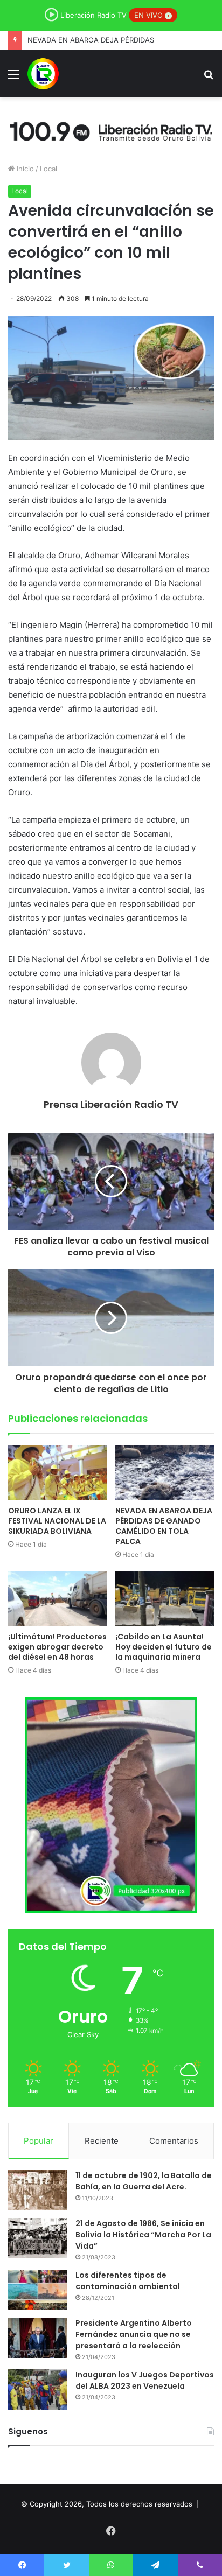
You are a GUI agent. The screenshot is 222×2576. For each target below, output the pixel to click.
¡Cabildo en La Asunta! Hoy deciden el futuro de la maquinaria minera (164, 1647)
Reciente (102, 2141)
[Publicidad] (111, 130)
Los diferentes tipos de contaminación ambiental (128, 2281)
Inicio (24, 169)
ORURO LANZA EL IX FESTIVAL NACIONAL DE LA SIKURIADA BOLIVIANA (57, 1521)
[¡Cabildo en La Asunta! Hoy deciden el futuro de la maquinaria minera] (165, 1599)
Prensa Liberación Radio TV (111, 1104)
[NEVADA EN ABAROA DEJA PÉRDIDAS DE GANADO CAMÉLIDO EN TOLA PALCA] (165, 1473)
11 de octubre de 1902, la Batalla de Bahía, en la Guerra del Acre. (144, 2181)
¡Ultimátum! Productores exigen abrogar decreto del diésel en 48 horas (57, 1647)
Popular (39, 2141)
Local (48, 169)
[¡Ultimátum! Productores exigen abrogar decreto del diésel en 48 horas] (57, 1599)
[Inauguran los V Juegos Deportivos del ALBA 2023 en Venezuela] (38, 2389)
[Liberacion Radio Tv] (43, 74)
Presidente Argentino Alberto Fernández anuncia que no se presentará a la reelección (134, 2334)
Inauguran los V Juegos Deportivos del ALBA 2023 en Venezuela (145, 2380)
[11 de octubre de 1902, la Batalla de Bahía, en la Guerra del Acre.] (38, 2190)
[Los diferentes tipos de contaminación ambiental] (38, 2290)
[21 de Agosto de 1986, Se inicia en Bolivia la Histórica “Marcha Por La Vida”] (38, 2238)
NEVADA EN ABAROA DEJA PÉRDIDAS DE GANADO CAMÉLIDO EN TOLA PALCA (164, 1526)
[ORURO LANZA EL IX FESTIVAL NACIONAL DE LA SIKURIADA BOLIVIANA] (57, 1473)
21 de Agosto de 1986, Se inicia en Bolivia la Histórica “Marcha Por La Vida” (143, 2235)
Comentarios (174, 2141)
